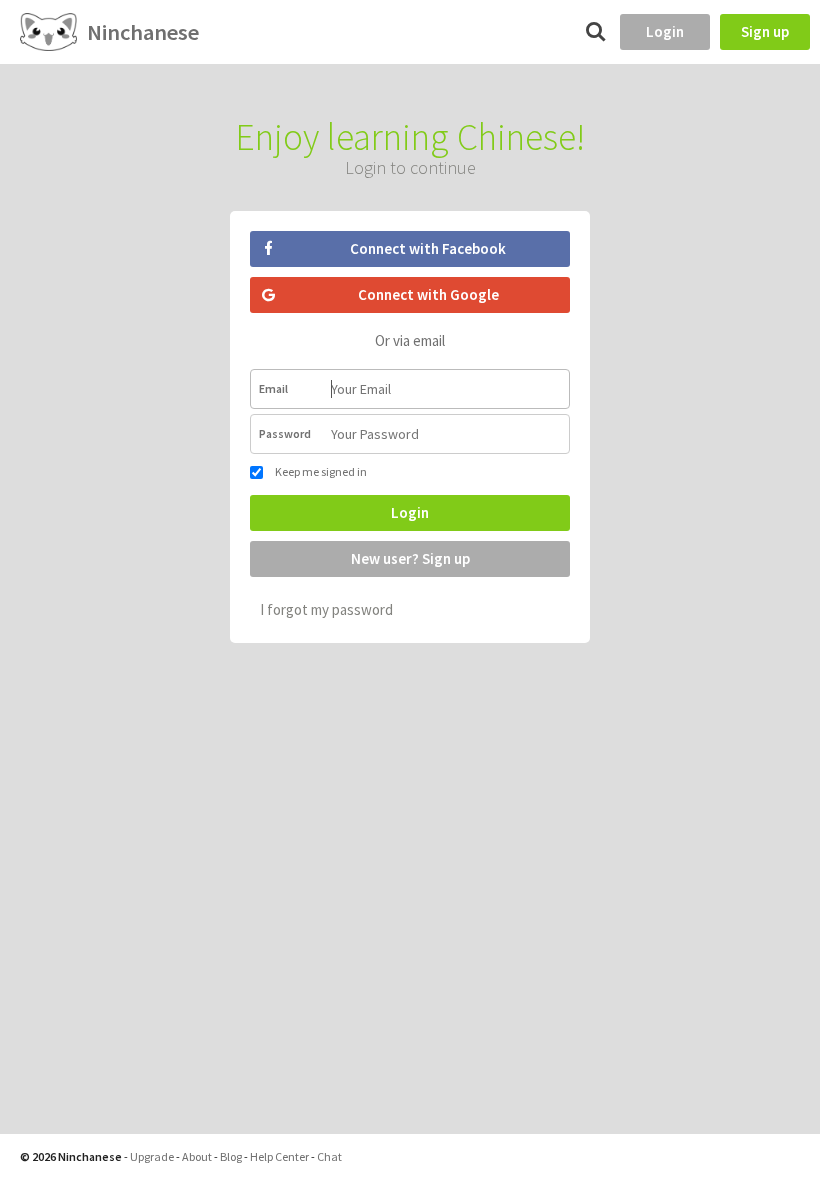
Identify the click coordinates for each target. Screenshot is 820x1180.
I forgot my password (326, 609)
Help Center (279, 1156)
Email (273, 388)
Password (285, 433)
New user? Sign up (410, 558)
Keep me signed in (320, 471)
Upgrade (152, 1156)
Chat (329, 1156)
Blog (231, 1156)
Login (665, 31)
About (197, 1156)
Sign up (765, 31)
